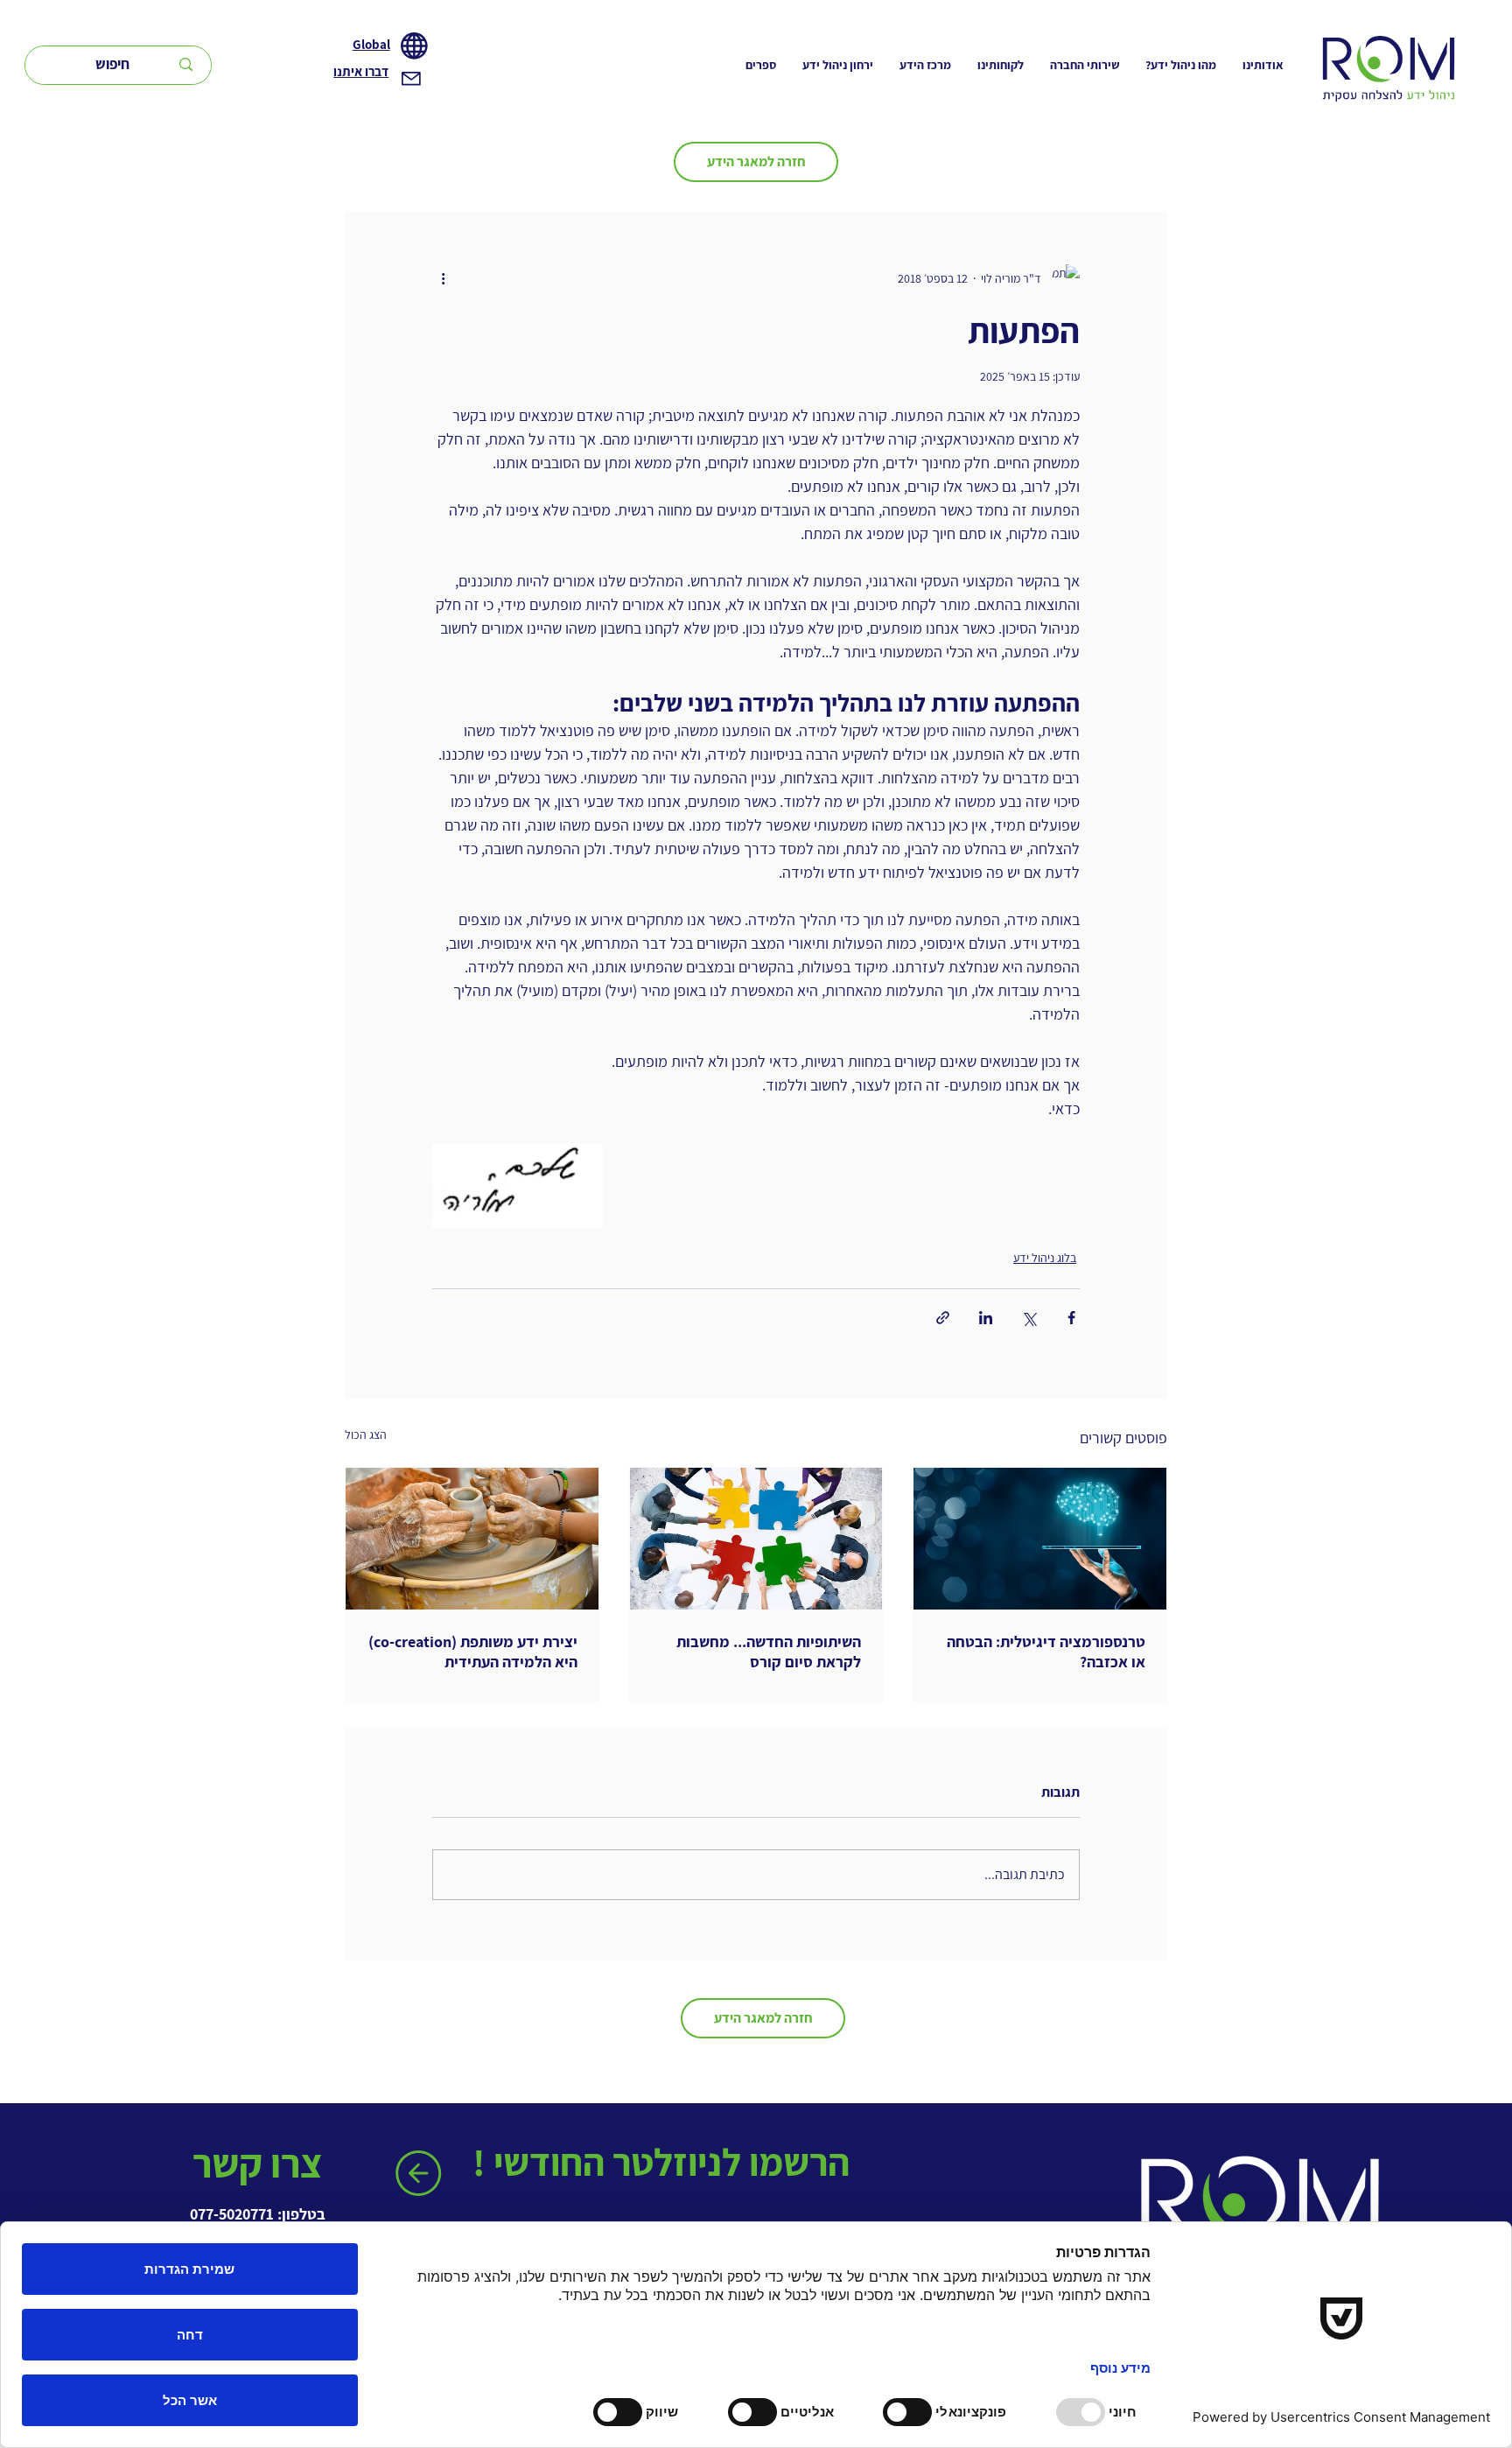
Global (371, 44)
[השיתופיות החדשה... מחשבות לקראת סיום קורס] (756, 1539)
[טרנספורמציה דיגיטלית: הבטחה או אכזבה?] (1040, 1539)
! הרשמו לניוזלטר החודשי (665, 2162)
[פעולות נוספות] (443, 278)
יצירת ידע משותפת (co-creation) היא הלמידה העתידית (473, 1652)
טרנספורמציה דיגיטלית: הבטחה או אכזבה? (1046, 1652)
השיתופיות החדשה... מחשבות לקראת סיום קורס (769, 1652)
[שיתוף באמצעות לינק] (943, 1318)
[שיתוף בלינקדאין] (986, 1318)
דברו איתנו (361, 71)
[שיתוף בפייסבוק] (1071, 1318)
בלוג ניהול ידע (1045, 1258)
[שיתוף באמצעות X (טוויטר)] (1029, 1318)
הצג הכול (366, 1434)
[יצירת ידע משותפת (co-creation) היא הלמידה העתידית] (472, 1539)
